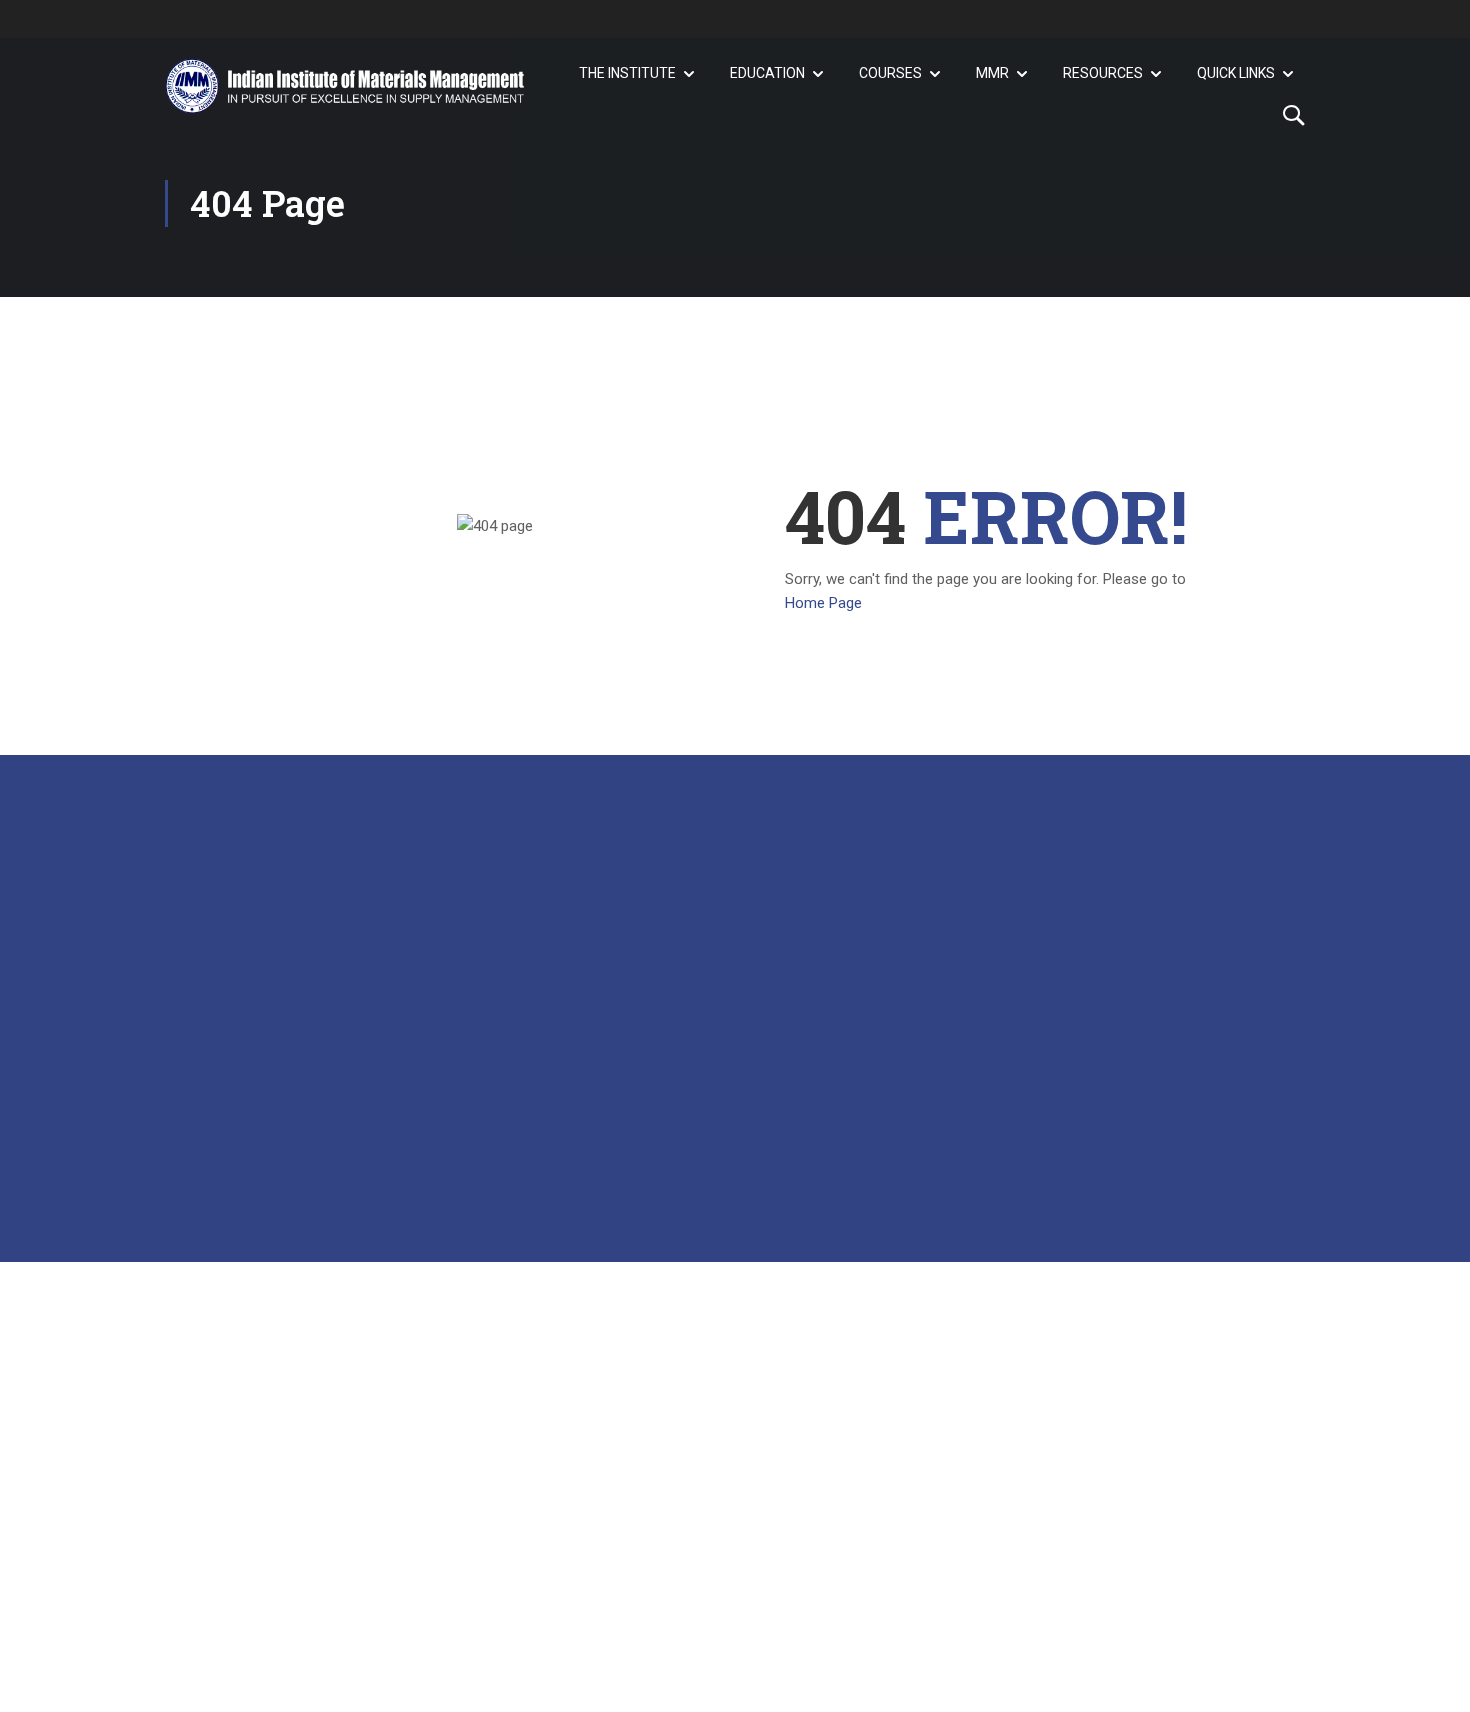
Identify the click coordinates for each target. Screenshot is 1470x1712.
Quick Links (1236, 73)
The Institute (627, 73)
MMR (992, 73)
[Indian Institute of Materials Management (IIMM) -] (345, 86)
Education (767, 73)
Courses (890, 73)
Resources (1103, 73)
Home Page (823, 603)
